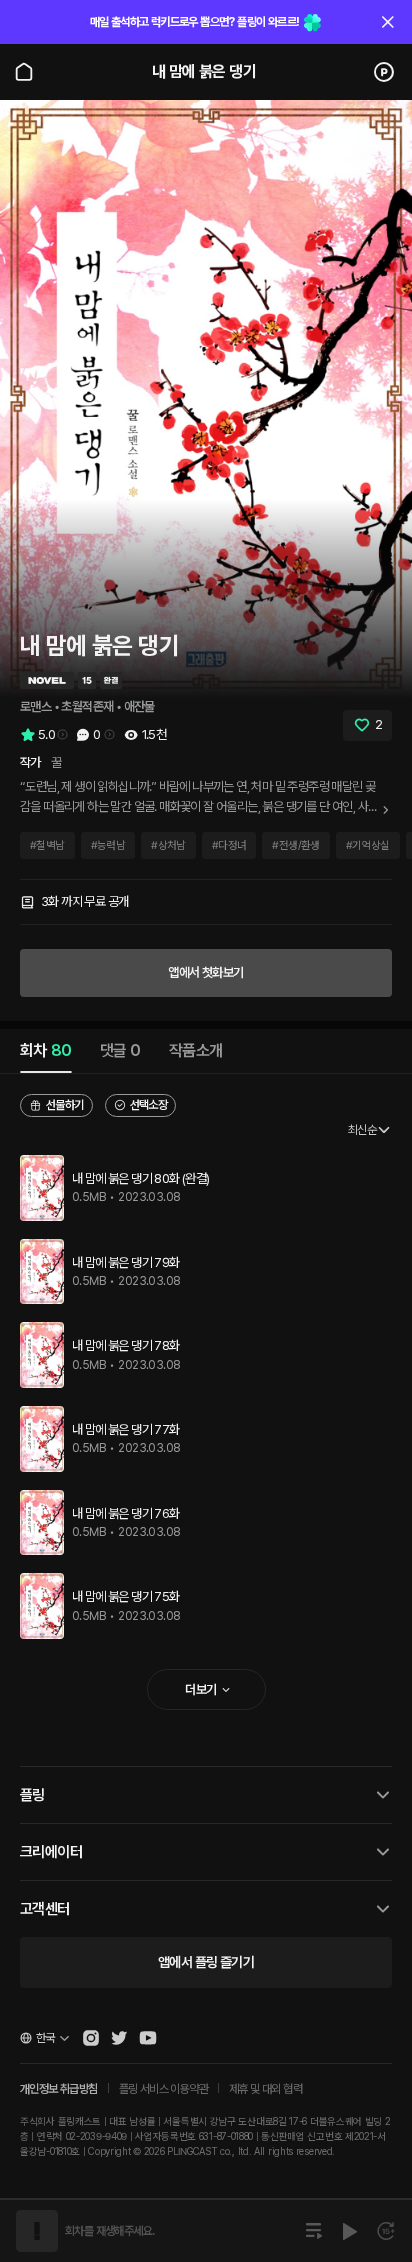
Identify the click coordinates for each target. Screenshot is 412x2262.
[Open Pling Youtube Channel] (148, 2038)
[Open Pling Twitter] (119, 2038)
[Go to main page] (24, 72)
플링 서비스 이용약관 (163, 2089)
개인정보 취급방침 (59, 2089)
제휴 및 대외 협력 (265, 2089)
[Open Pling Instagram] (91, 2038)
